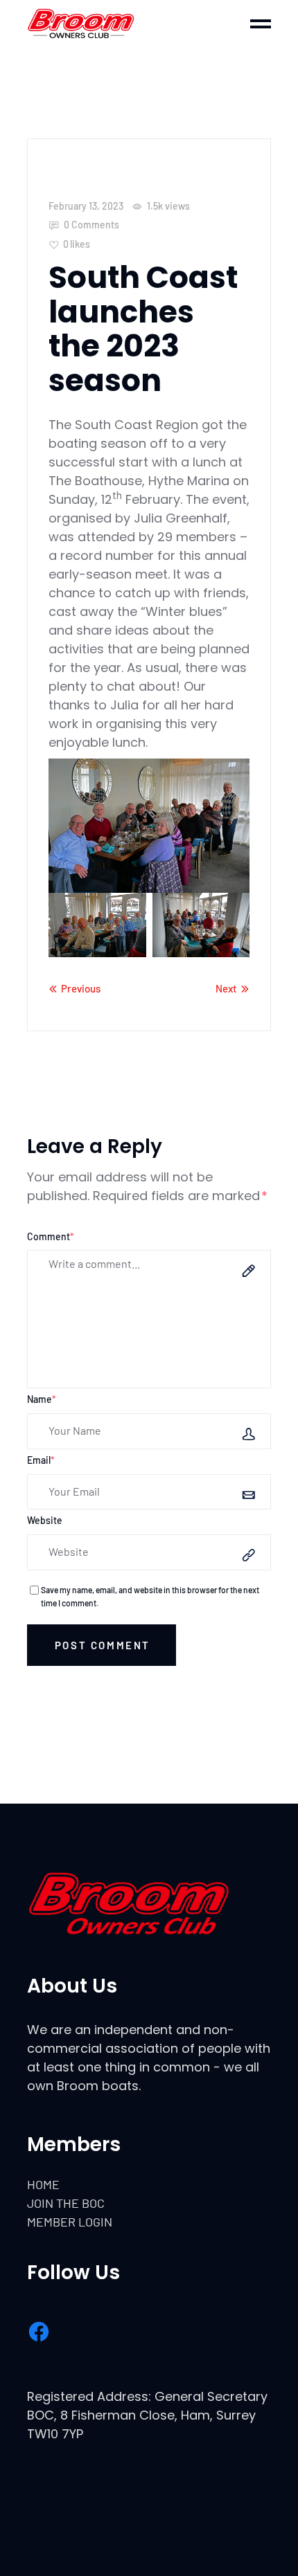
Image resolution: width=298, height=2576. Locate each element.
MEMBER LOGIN (70, 2222)
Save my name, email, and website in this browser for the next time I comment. (150, 1596)
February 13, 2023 (86, 206)
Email (41, 1460)
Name (42, 1399)
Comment (51, 1236)
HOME (43, 2184)
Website (45, 1520)
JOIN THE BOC (66, 2203)
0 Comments (90, 225)
